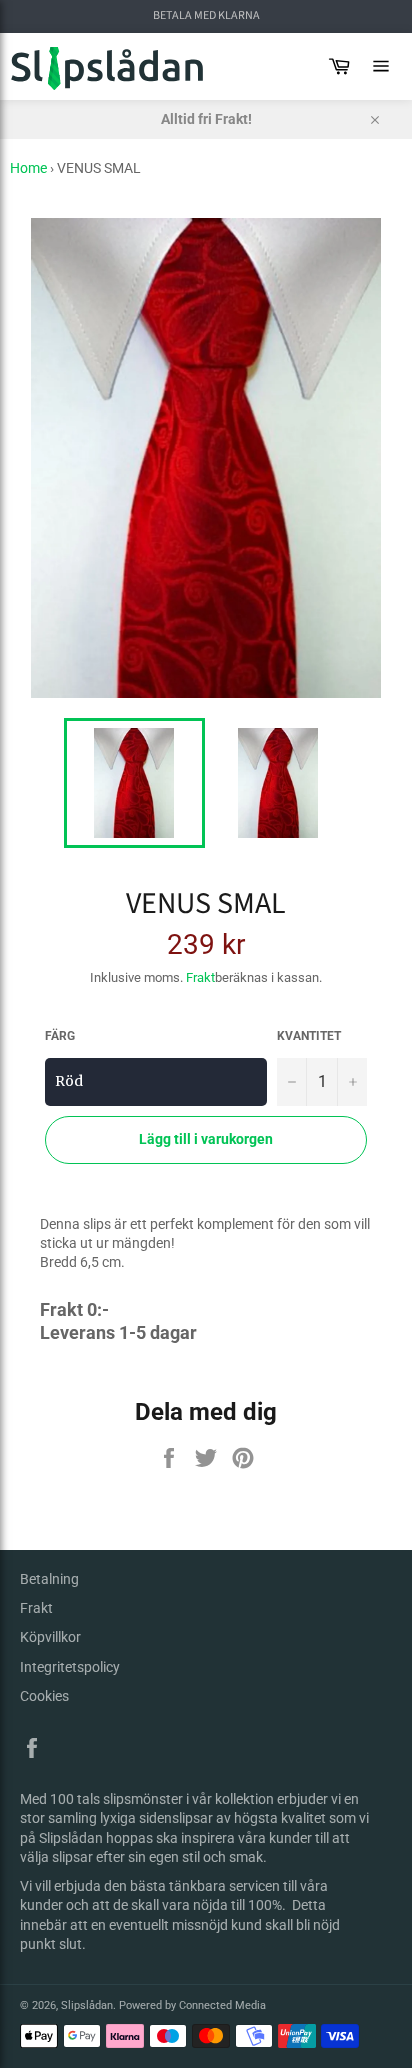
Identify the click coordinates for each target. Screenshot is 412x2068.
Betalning (49, 1579)
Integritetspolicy (70, 1667)
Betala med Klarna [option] (206, 16)
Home (28, 168)
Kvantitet (309, 1036)
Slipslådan (87, 2005)
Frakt (200, 977)
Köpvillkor (50, 1637)
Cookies (44, 1696)
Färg (60, 1036)
